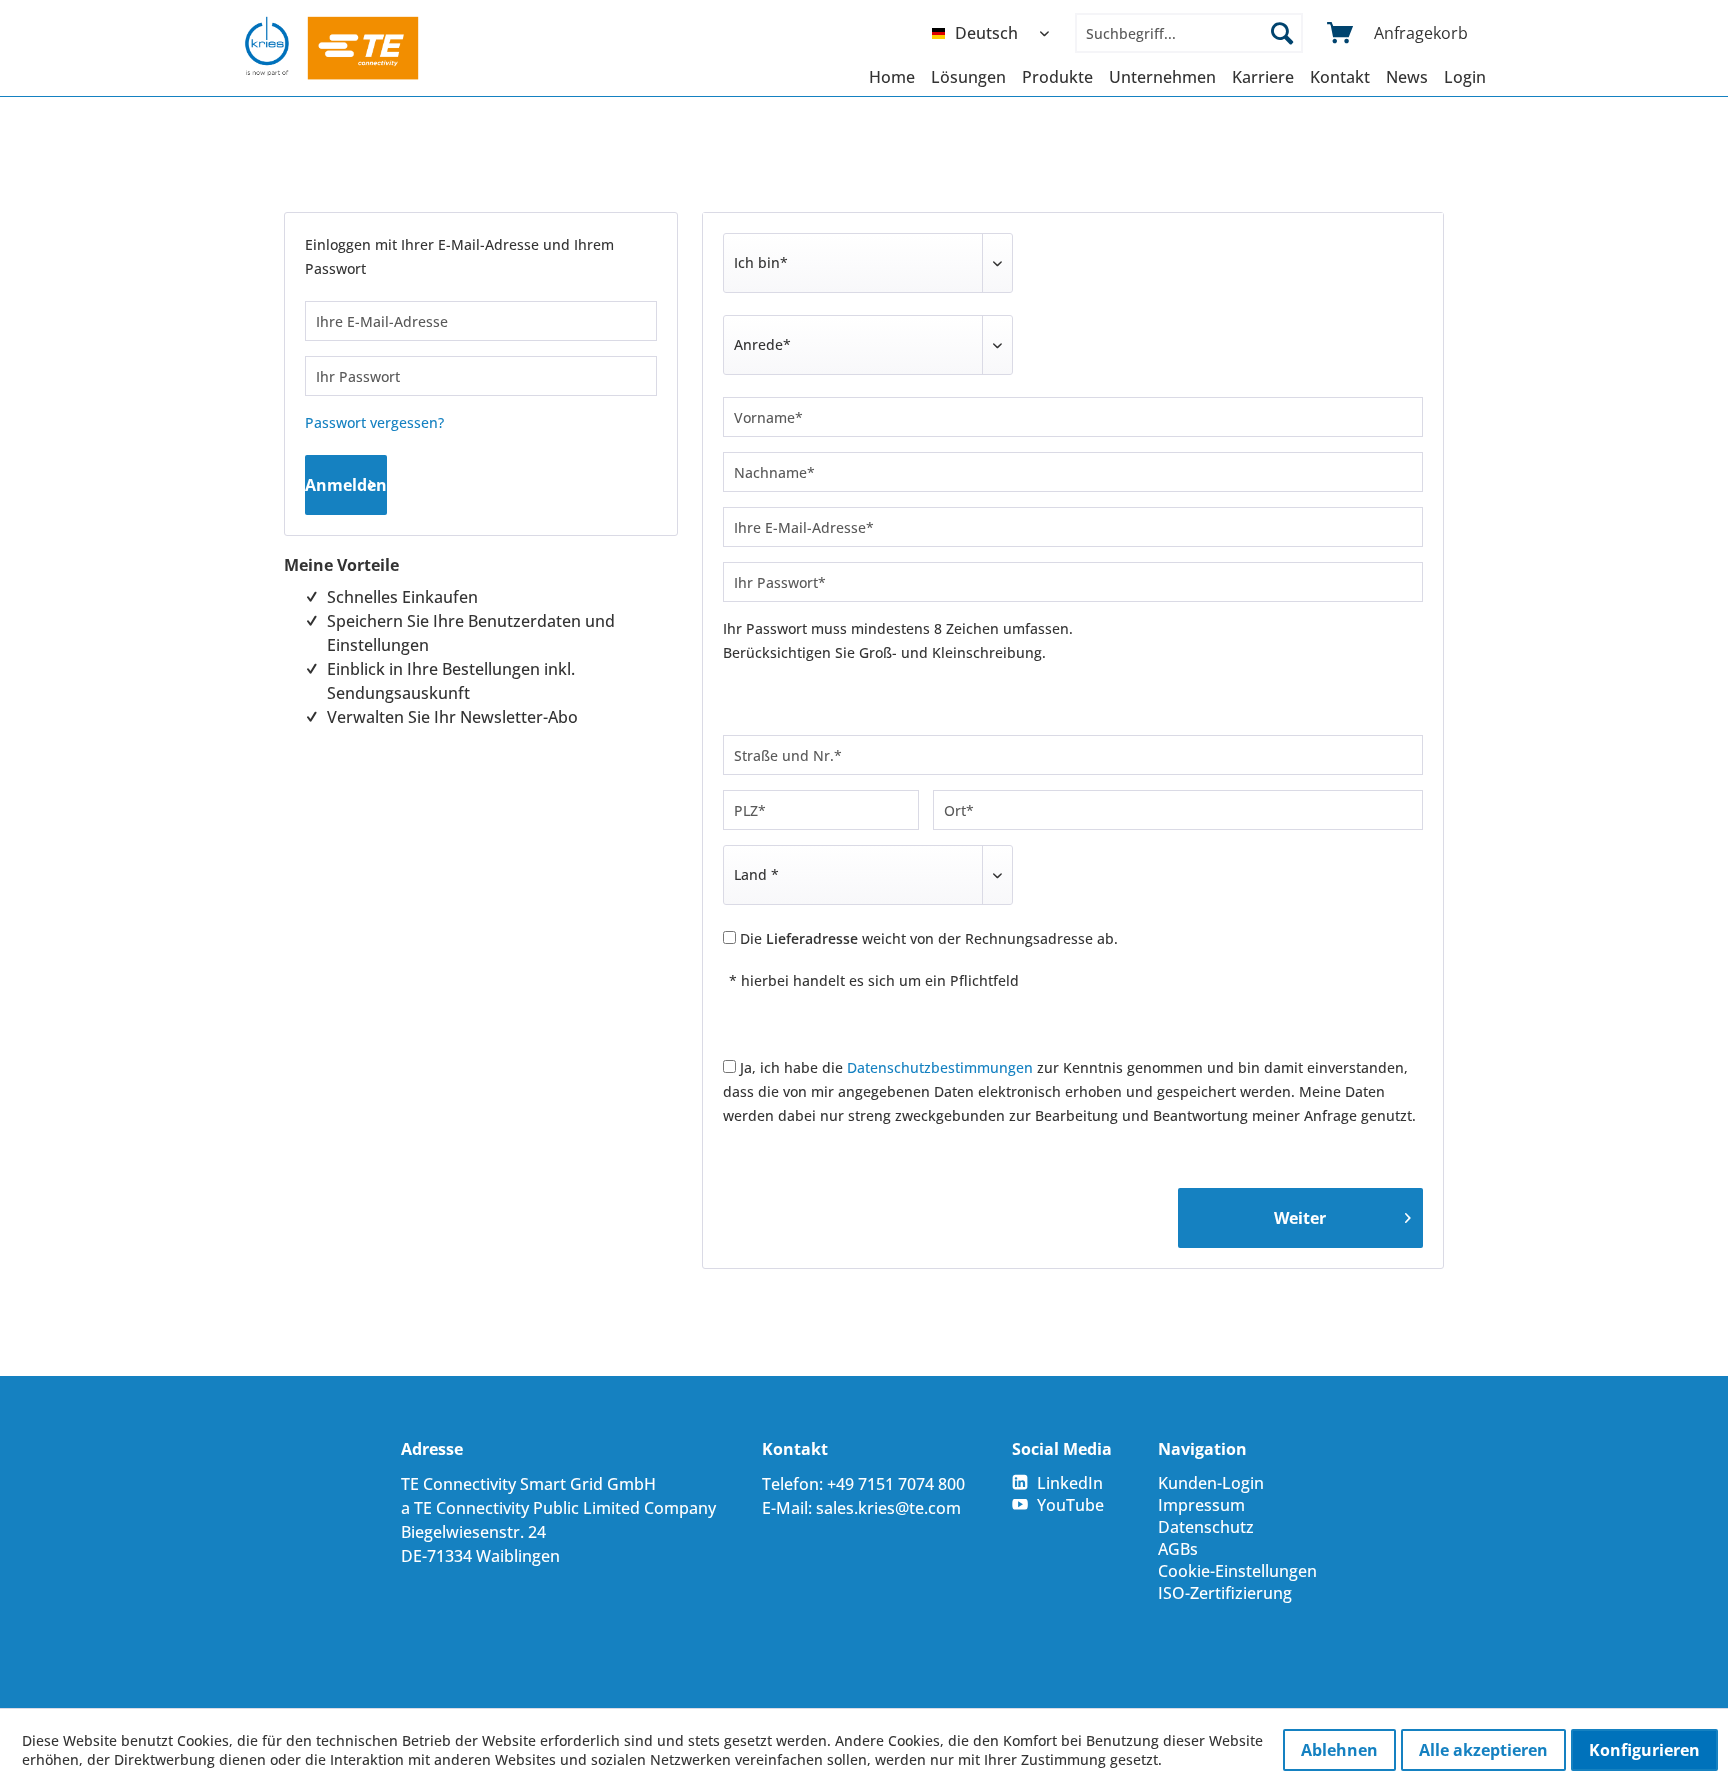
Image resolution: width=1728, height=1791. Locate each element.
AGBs (1178, 1549)
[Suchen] (1282, 33)
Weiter (1300, 1218)
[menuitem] (995, 33)
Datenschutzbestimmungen (940, 1067)
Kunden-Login (1211, 1483)
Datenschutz (1206, 1527)
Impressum (1201, 1505)
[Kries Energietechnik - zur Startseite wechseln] (332, 48)
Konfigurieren (1644, 1750)
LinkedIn (1070, 1483)
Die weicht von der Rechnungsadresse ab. (929, 938)
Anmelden (346, 485)
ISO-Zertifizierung (1225, 1593)
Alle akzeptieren (1483, 1750)
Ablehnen (1339, 1750)
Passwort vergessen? (374, 422)
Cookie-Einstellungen (1237, 1571)
